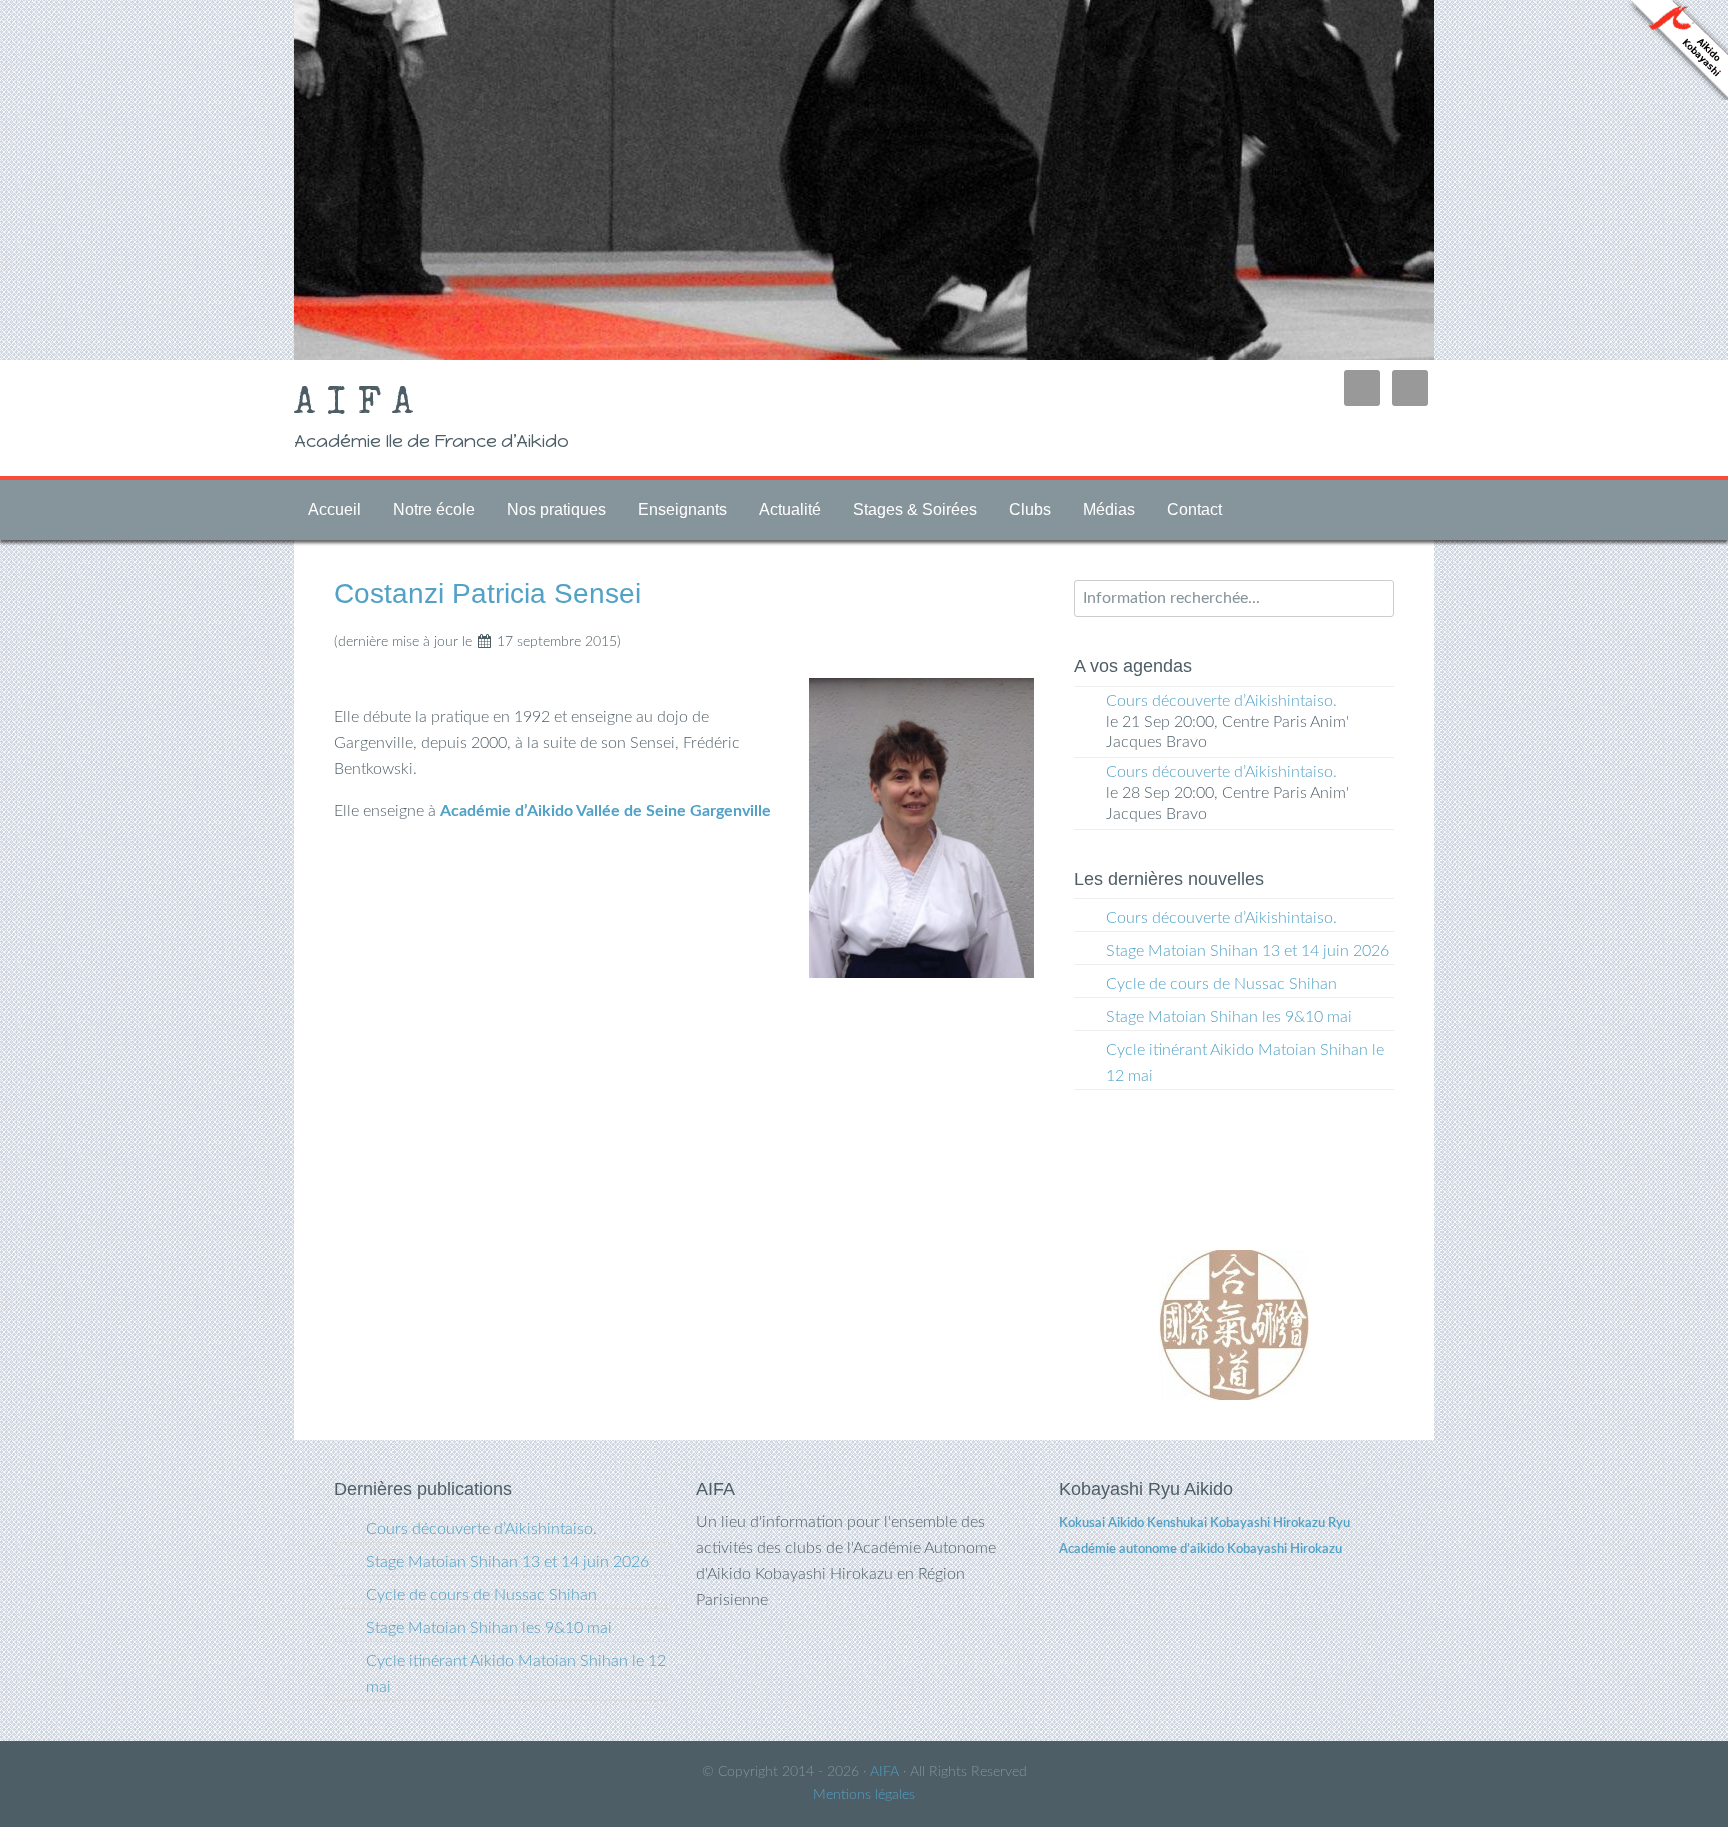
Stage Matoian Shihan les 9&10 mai (1229, 1017)
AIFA (359, 405)
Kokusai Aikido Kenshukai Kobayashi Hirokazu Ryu (1204, 1523)
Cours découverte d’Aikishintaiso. (1221, 701)
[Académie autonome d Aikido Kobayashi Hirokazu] (1678, 91)
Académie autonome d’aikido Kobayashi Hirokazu (1200, 1549)
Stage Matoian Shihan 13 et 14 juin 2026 (1247, 951)
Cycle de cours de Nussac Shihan (1221, 984)
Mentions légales (864, 1795)
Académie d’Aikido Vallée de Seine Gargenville (605, 811)
